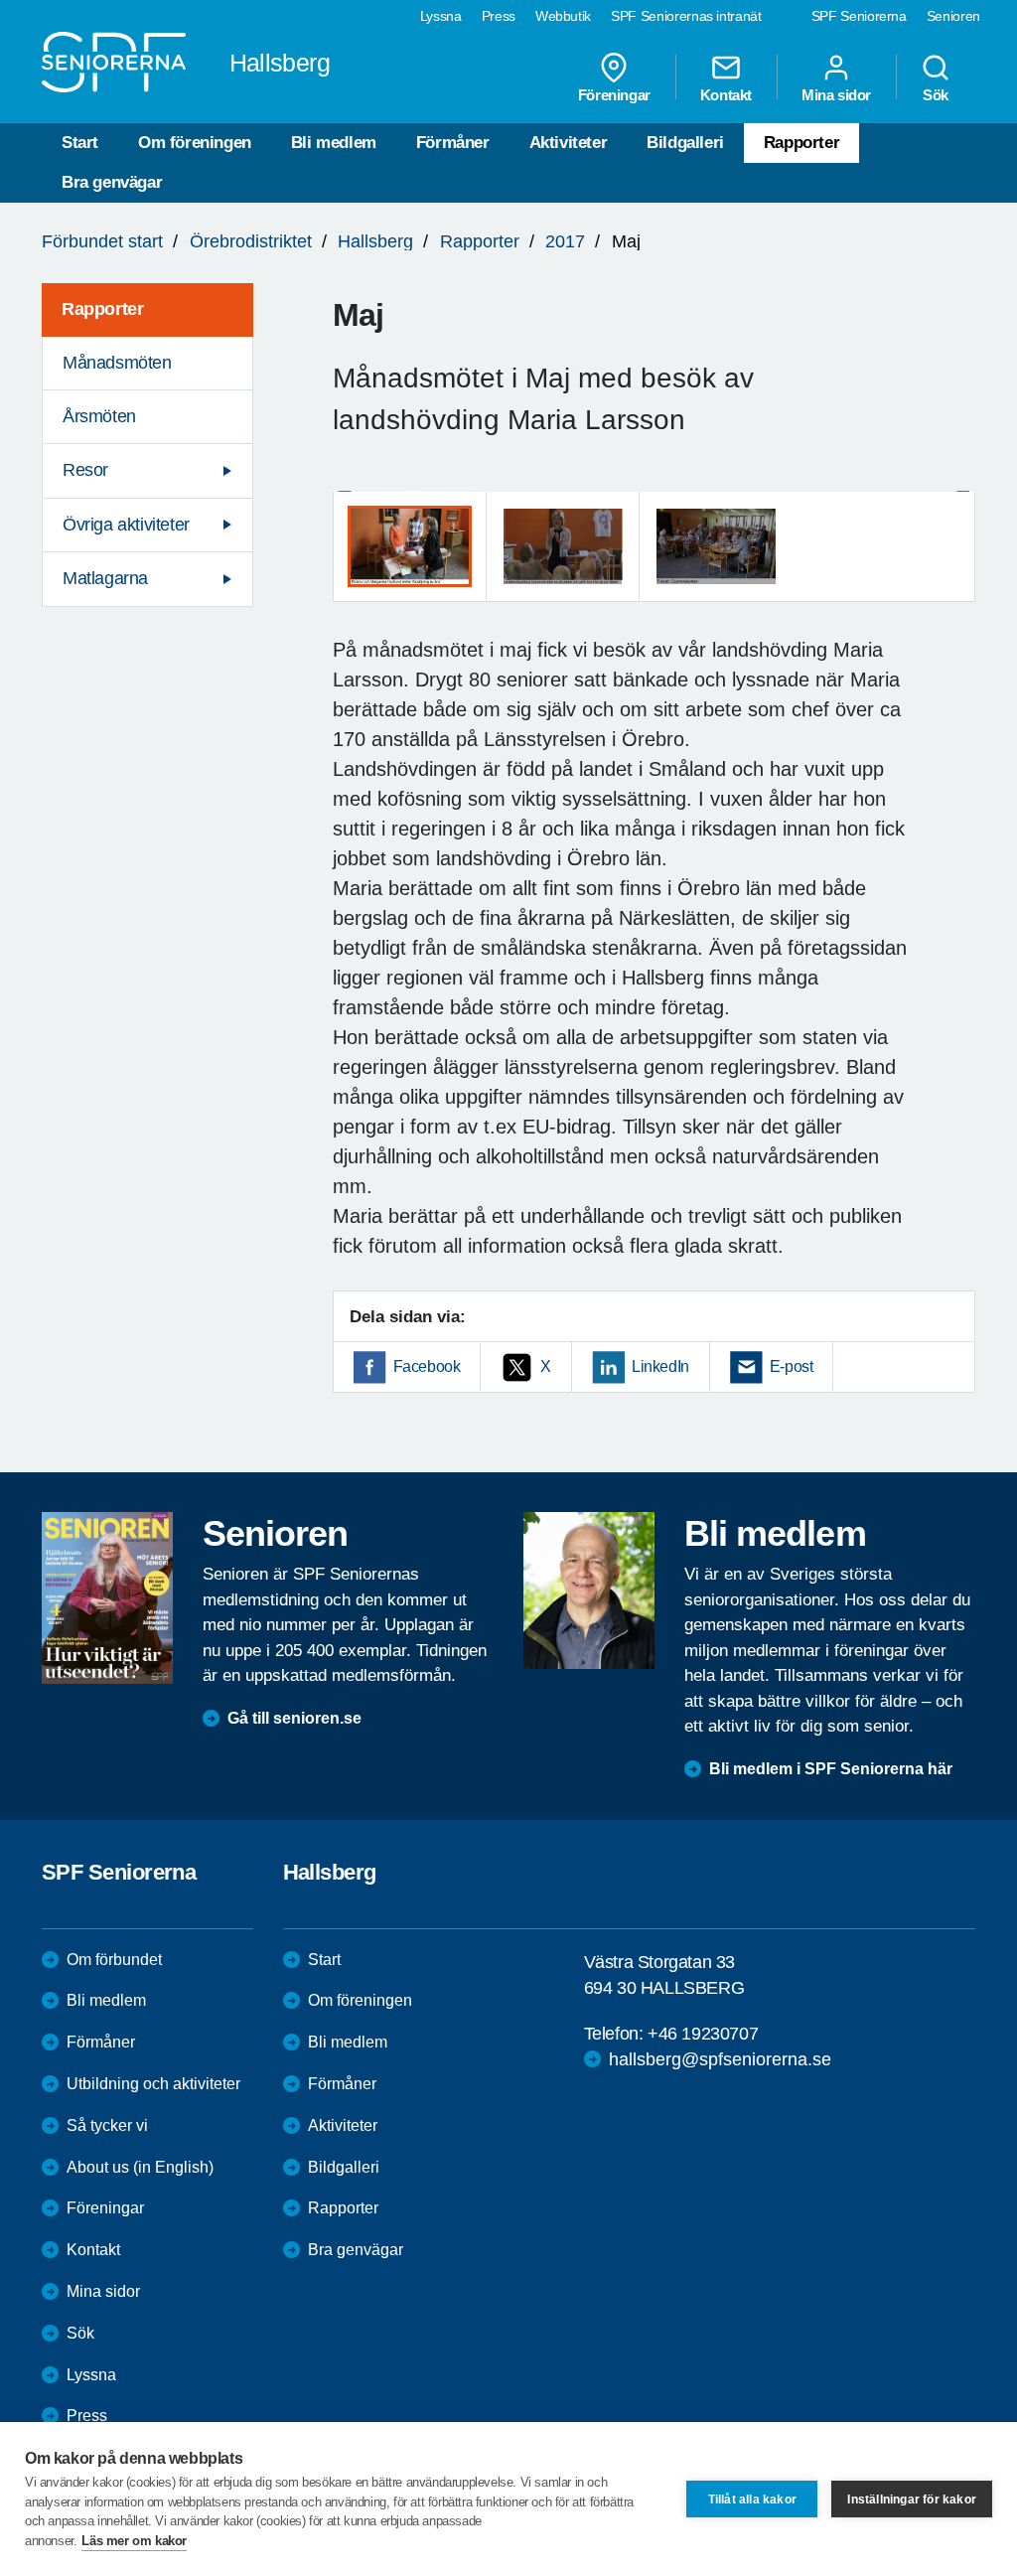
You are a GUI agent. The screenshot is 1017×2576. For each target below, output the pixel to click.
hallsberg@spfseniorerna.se (720, 2059)
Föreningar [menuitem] (614, 94)
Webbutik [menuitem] (563, 16)
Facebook (427, 1366)
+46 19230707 (703, 2034)
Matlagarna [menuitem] (105, 578)
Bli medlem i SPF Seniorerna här (831, 1769)
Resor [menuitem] (85, 470)
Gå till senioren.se (294, 1718)
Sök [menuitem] (936, 94)
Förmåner (453, 143)
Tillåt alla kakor (752, 2500)
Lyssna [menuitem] (441, 16)
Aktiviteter (569, 143)
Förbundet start (102, 241)
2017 (565, 241)
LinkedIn (660, 1366)
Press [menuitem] (499, 16)
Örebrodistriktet (251, 241)
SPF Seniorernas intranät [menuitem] (686, 16)
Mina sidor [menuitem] (836, 94)
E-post (792, 1366)
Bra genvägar (112, 182)
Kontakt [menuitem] (726, 94)
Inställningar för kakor (912, 2500)
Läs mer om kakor (134, 2541)
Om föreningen (195, 143)
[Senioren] (107, 1598)
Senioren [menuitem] (953, 16)
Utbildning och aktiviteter (153, 2084)
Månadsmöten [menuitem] (117, 363)
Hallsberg (375, 241)
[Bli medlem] (589, 1591)
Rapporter (801, 143)
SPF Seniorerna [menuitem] (859, 16)
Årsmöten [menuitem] (99, 416)
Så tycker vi (107, 2125)
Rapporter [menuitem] (102, 309)
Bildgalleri (685, 143)
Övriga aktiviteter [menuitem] (126, 525)
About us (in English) (140, 2167)
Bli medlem (334, 143)
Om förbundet (114, 1960)
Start (80, 143)
